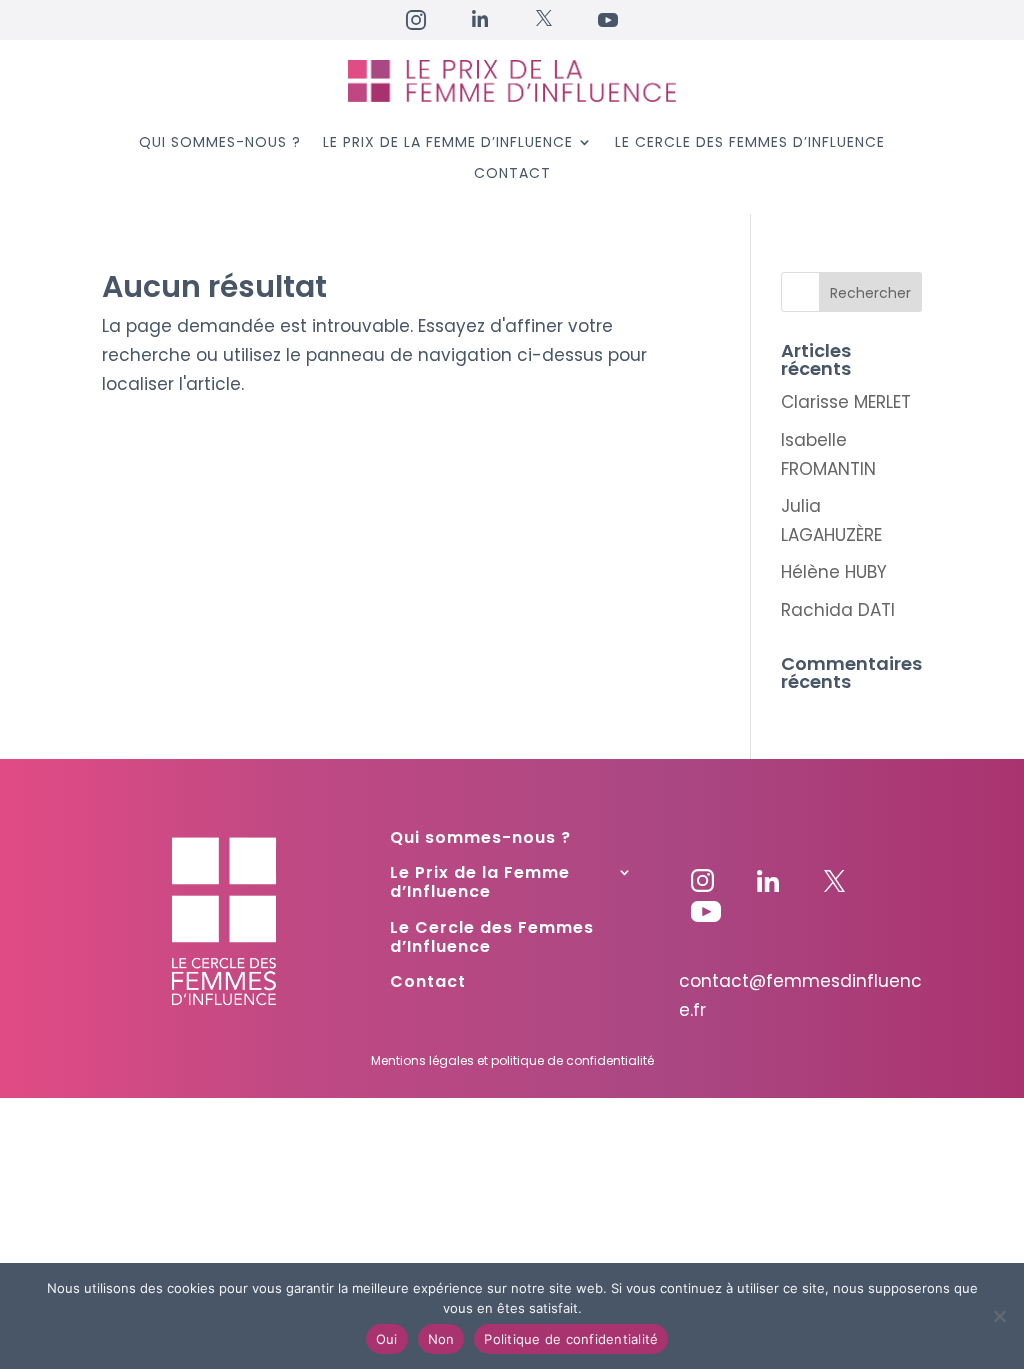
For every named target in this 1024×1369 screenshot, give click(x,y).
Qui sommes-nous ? (220, 143)
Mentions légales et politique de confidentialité (512, 1060)
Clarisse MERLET (846, 402)
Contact (512, 174)
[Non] (999, 1316)
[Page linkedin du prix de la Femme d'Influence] (768, 886)
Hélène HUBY (834, 572)
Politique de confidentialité (571, 1339)
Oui (387, 1339)
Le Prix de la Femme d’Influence (448, 143)
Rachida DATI (838, 610)
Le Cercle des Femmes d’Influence (750, 143)
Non (441, 1339)
